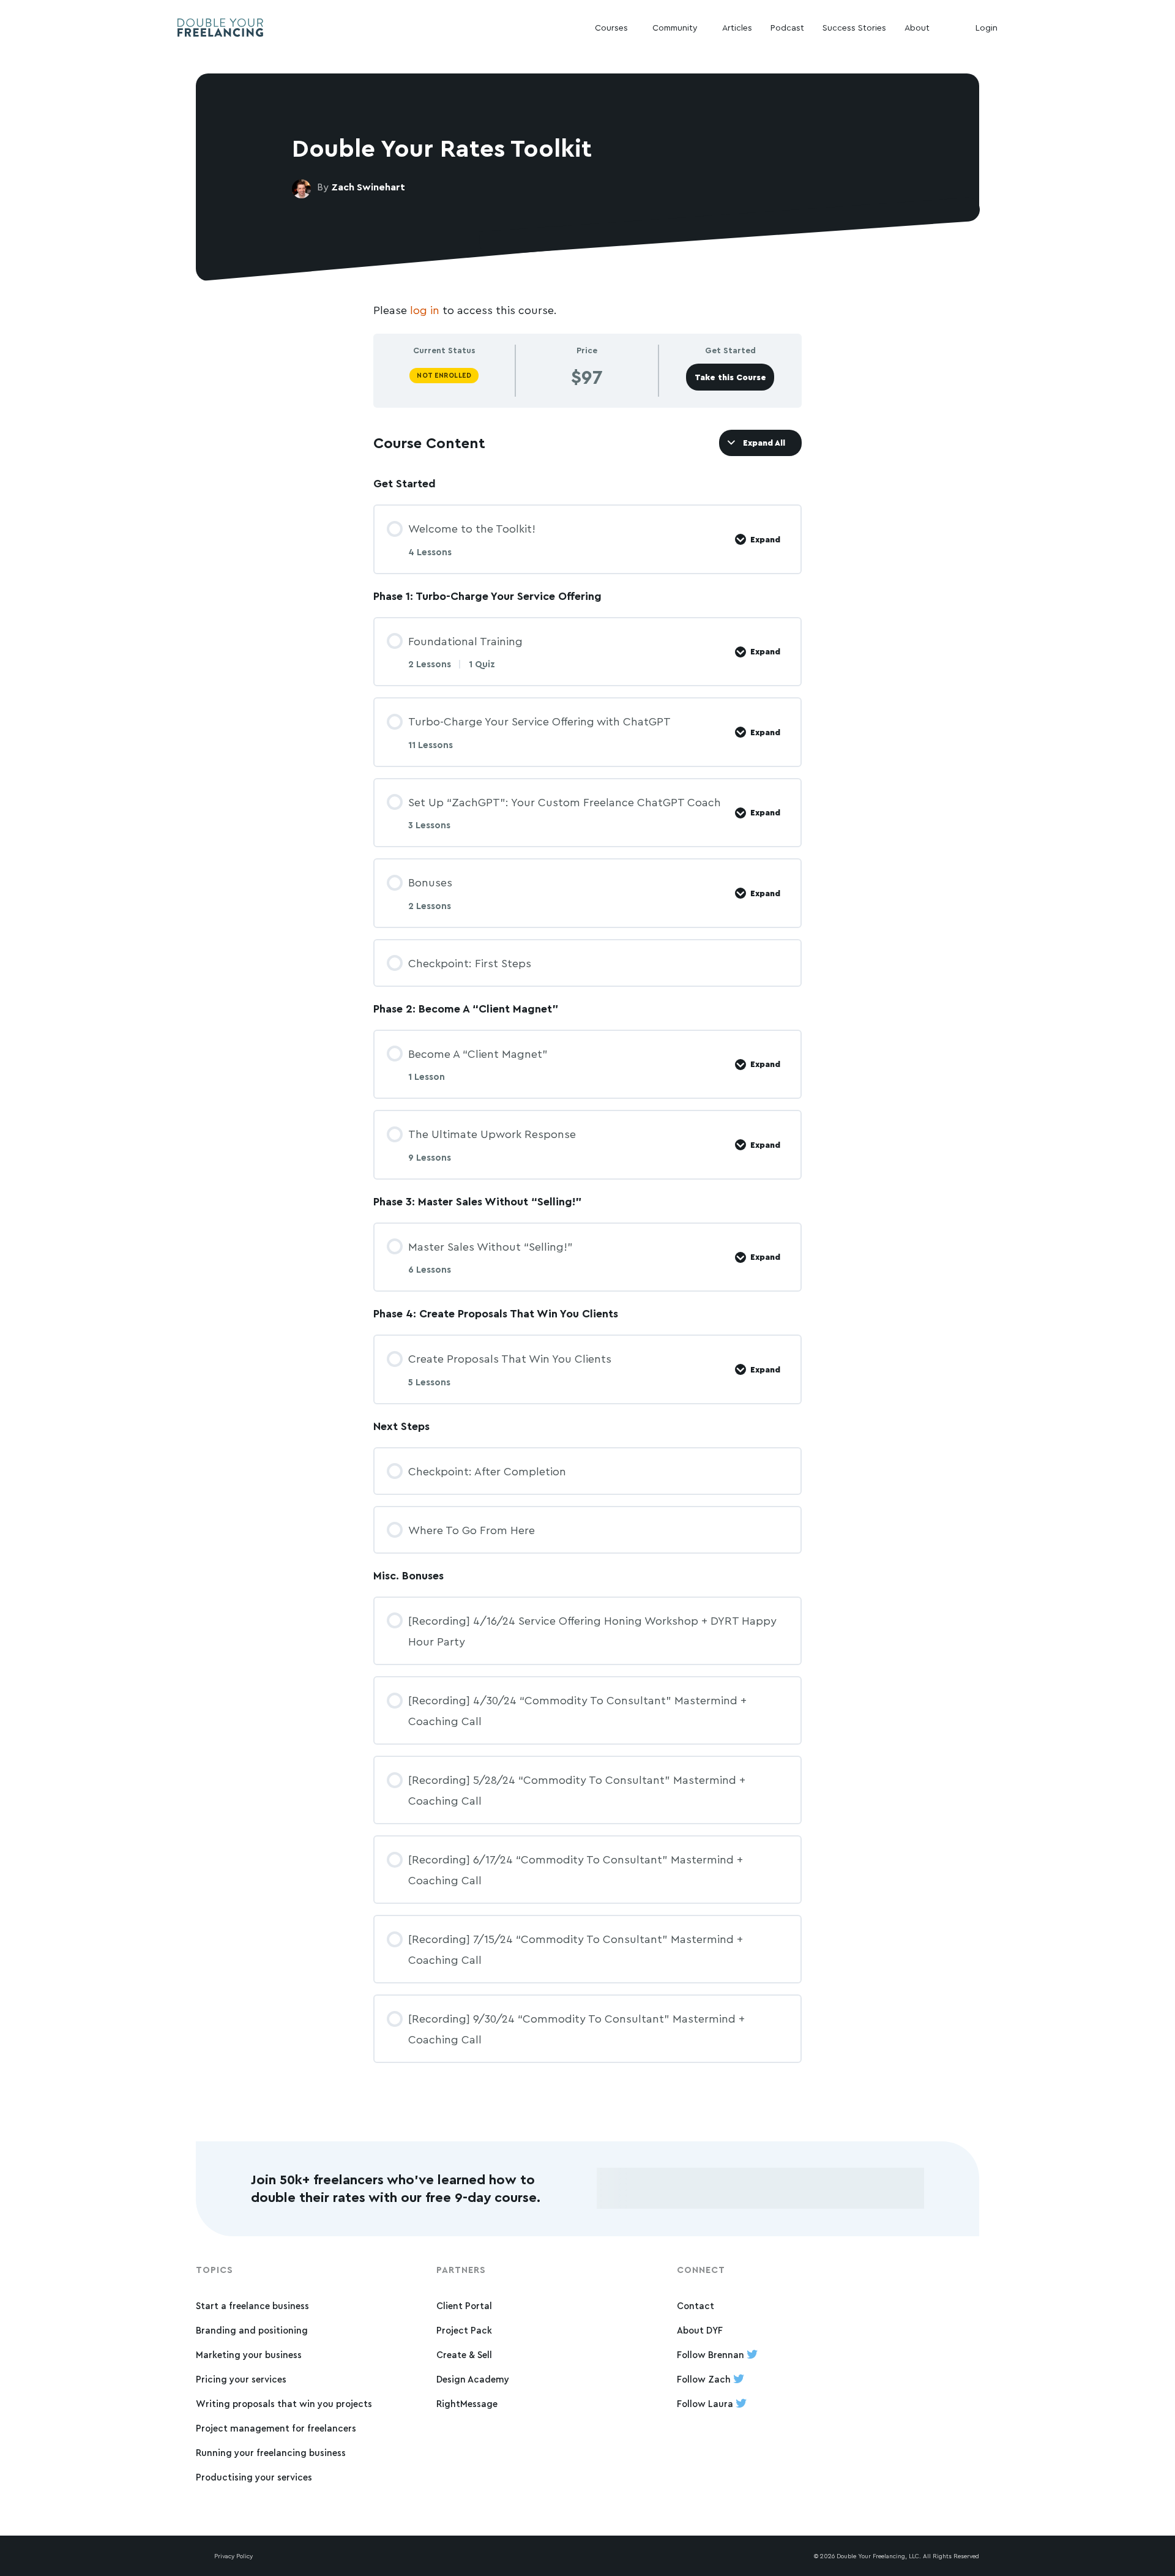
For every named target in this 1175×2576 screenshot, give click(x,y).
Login (987, 27)
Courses (611, 27)
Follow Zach (705, 2379)
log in (425, 310)
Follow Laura (706, 2404)
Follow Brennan (712, 2355)
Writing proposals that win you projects (284, 2404)
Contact (696, 2306)
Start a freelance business (252, 2306)
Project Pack (464, 2330)
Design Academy (473, 2379)
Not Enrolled (444, 375)
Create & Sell (464, 2355)
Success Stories (854, 27)
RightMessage (467, 2404)
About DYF (700, 2330)
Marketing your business (249, 2355)
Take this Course (730, 377)
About (917, 27)
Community (675, 27)
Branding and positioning (252, 2330)
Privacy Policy (233, 2556)
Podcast (787, 27)
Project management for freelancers (276, 2428)
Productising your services (254, 2477)
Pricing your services (241, 2379)
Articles (737, 27)
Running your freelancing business (271, 2453)
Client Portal (464, 2306)
